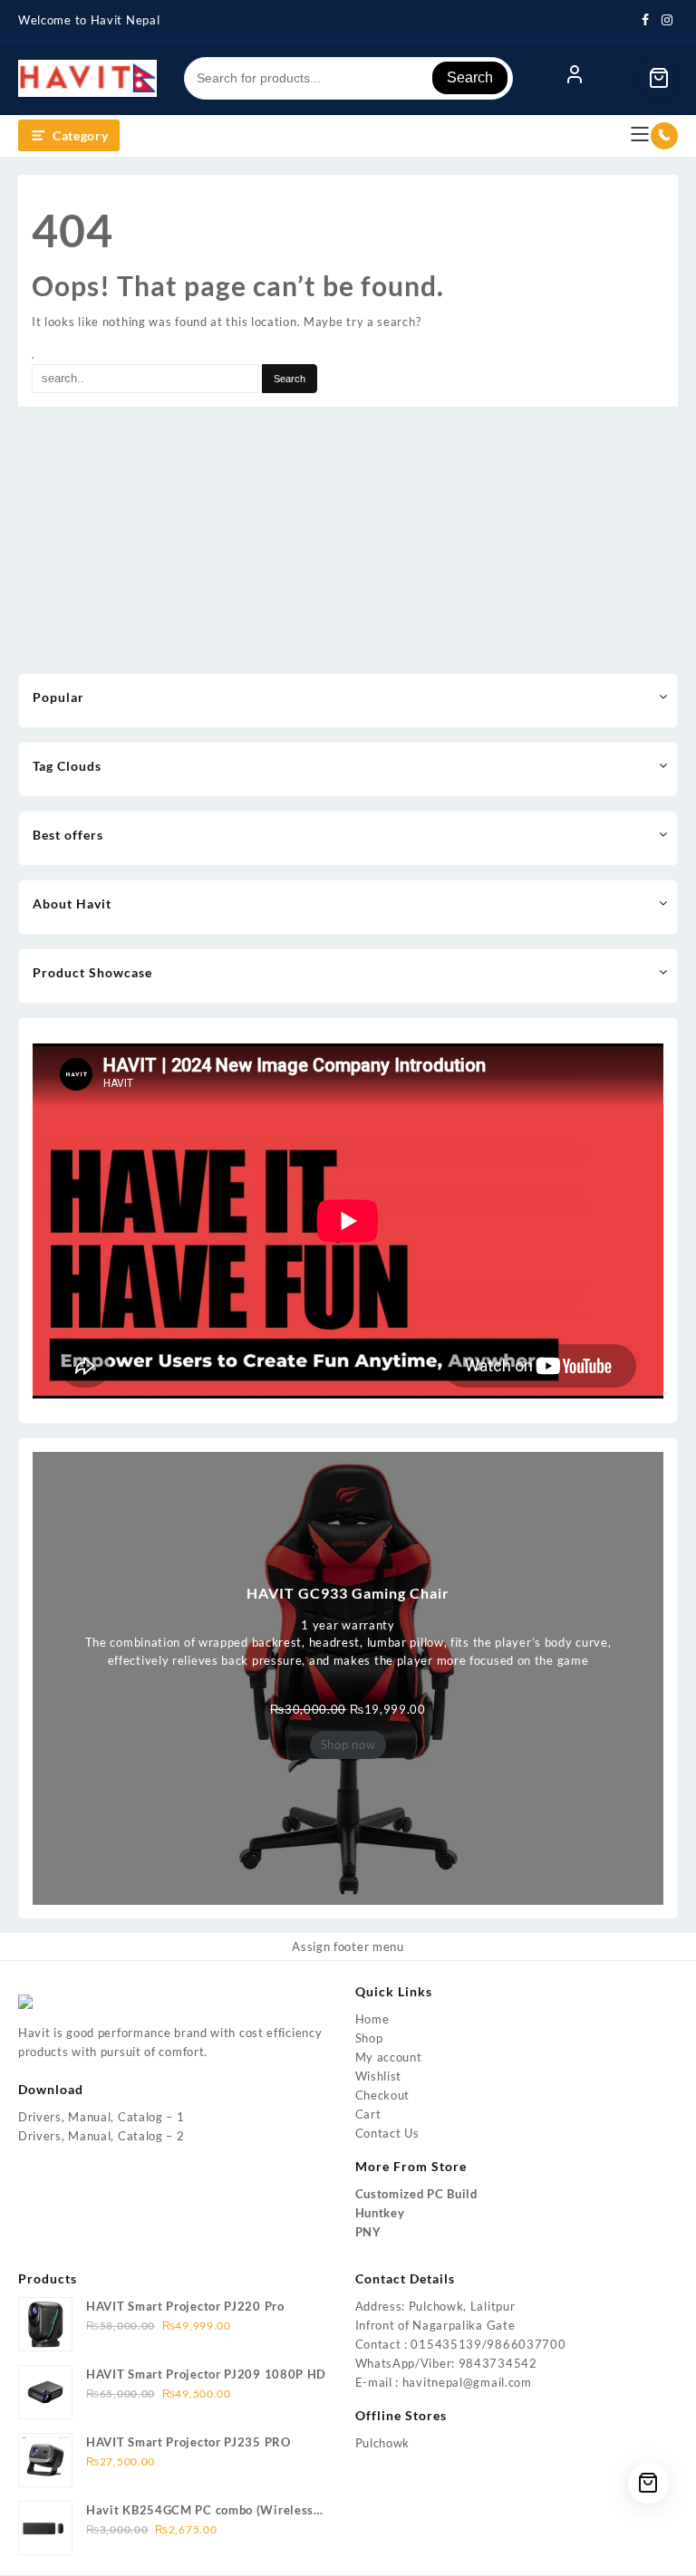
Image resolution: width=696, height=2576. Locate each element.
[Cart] (659, 78)
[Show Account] (575, 78)
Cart (368, 2114)
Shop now (348, 1745)
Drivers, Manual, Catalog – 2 (101, 2136)
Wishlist (379, 2076)
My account (389, 2057)
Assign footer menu (348, 1946)
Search (470, 77)
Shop (369, 2038)
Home (372, 2019)
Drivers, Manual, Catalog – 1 (101, 2117)
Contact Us (387, 2133)
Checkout (383, 2095)
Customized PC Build (416, 2194)
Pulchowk (383, 2443)
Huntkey (380, 2213)
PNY (368, 2232)
